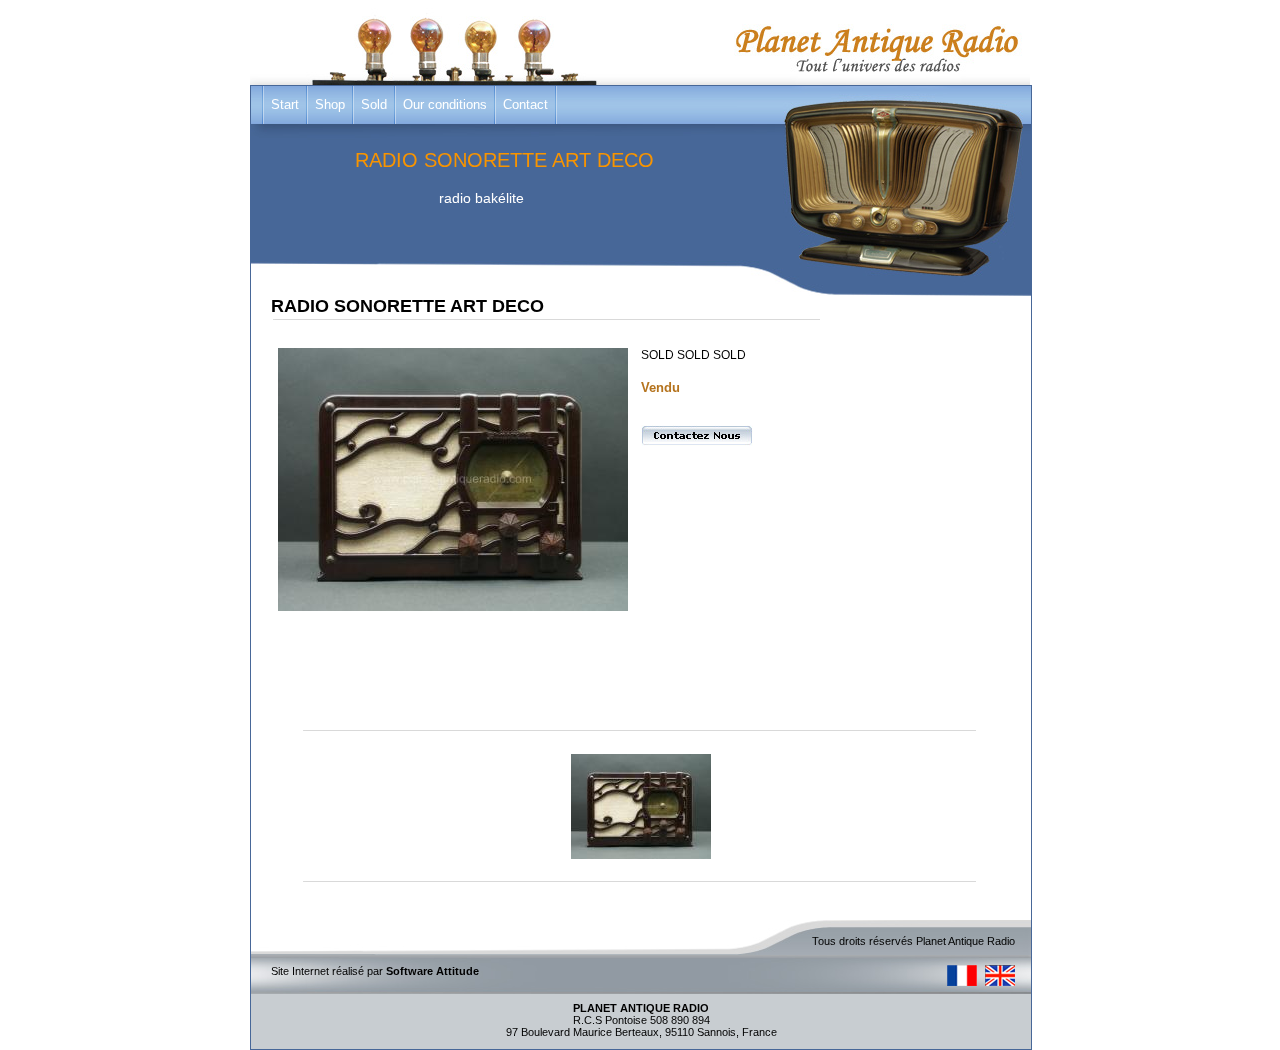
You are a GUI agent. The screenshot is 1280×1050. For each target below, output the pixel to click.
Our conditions (445, 104)
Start (285, 104)
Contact (525, 104)
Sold (374, 104)
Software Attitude (432, 971)
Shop (330, 104)
